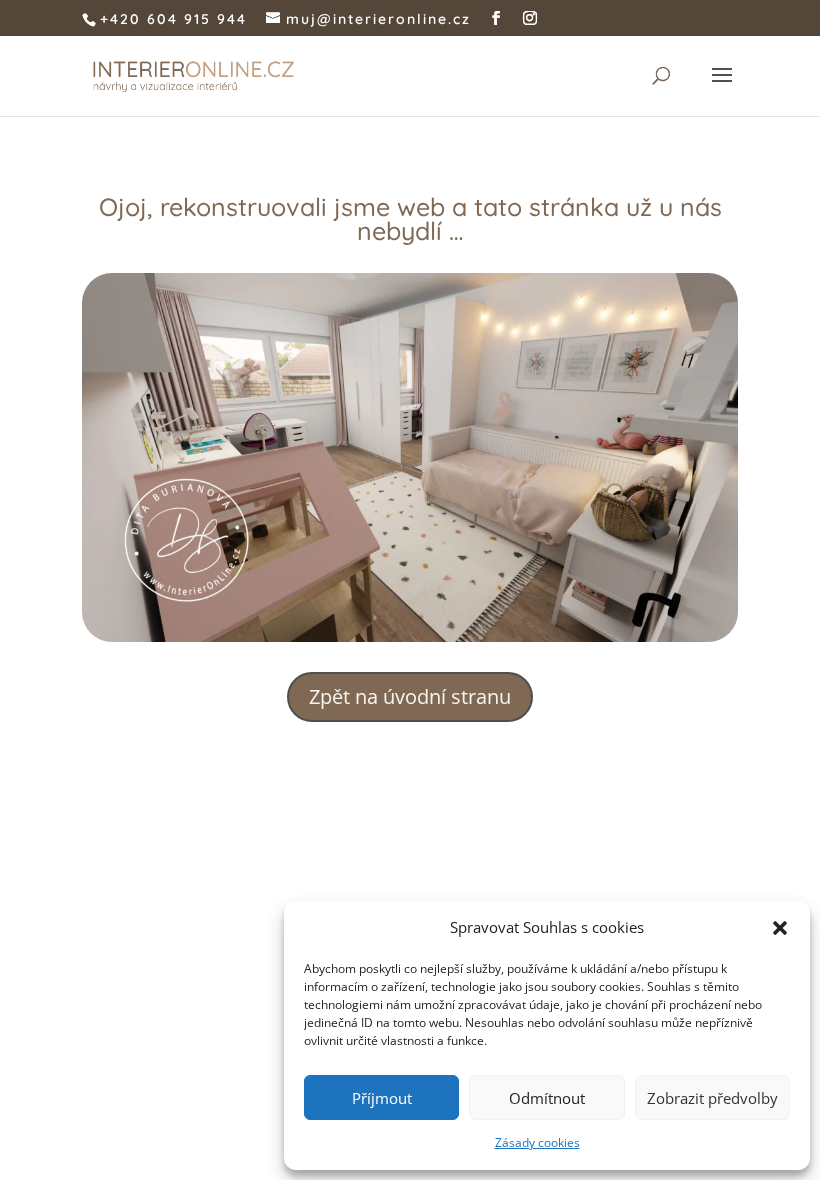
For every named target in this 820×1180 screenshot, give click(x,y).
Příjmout (382, 1098)
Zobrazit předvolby (712, 1098)
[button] (780, 928)
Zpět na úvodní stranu (410, 696)
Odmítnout (547, 1098)
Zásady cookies (537, 1142)
